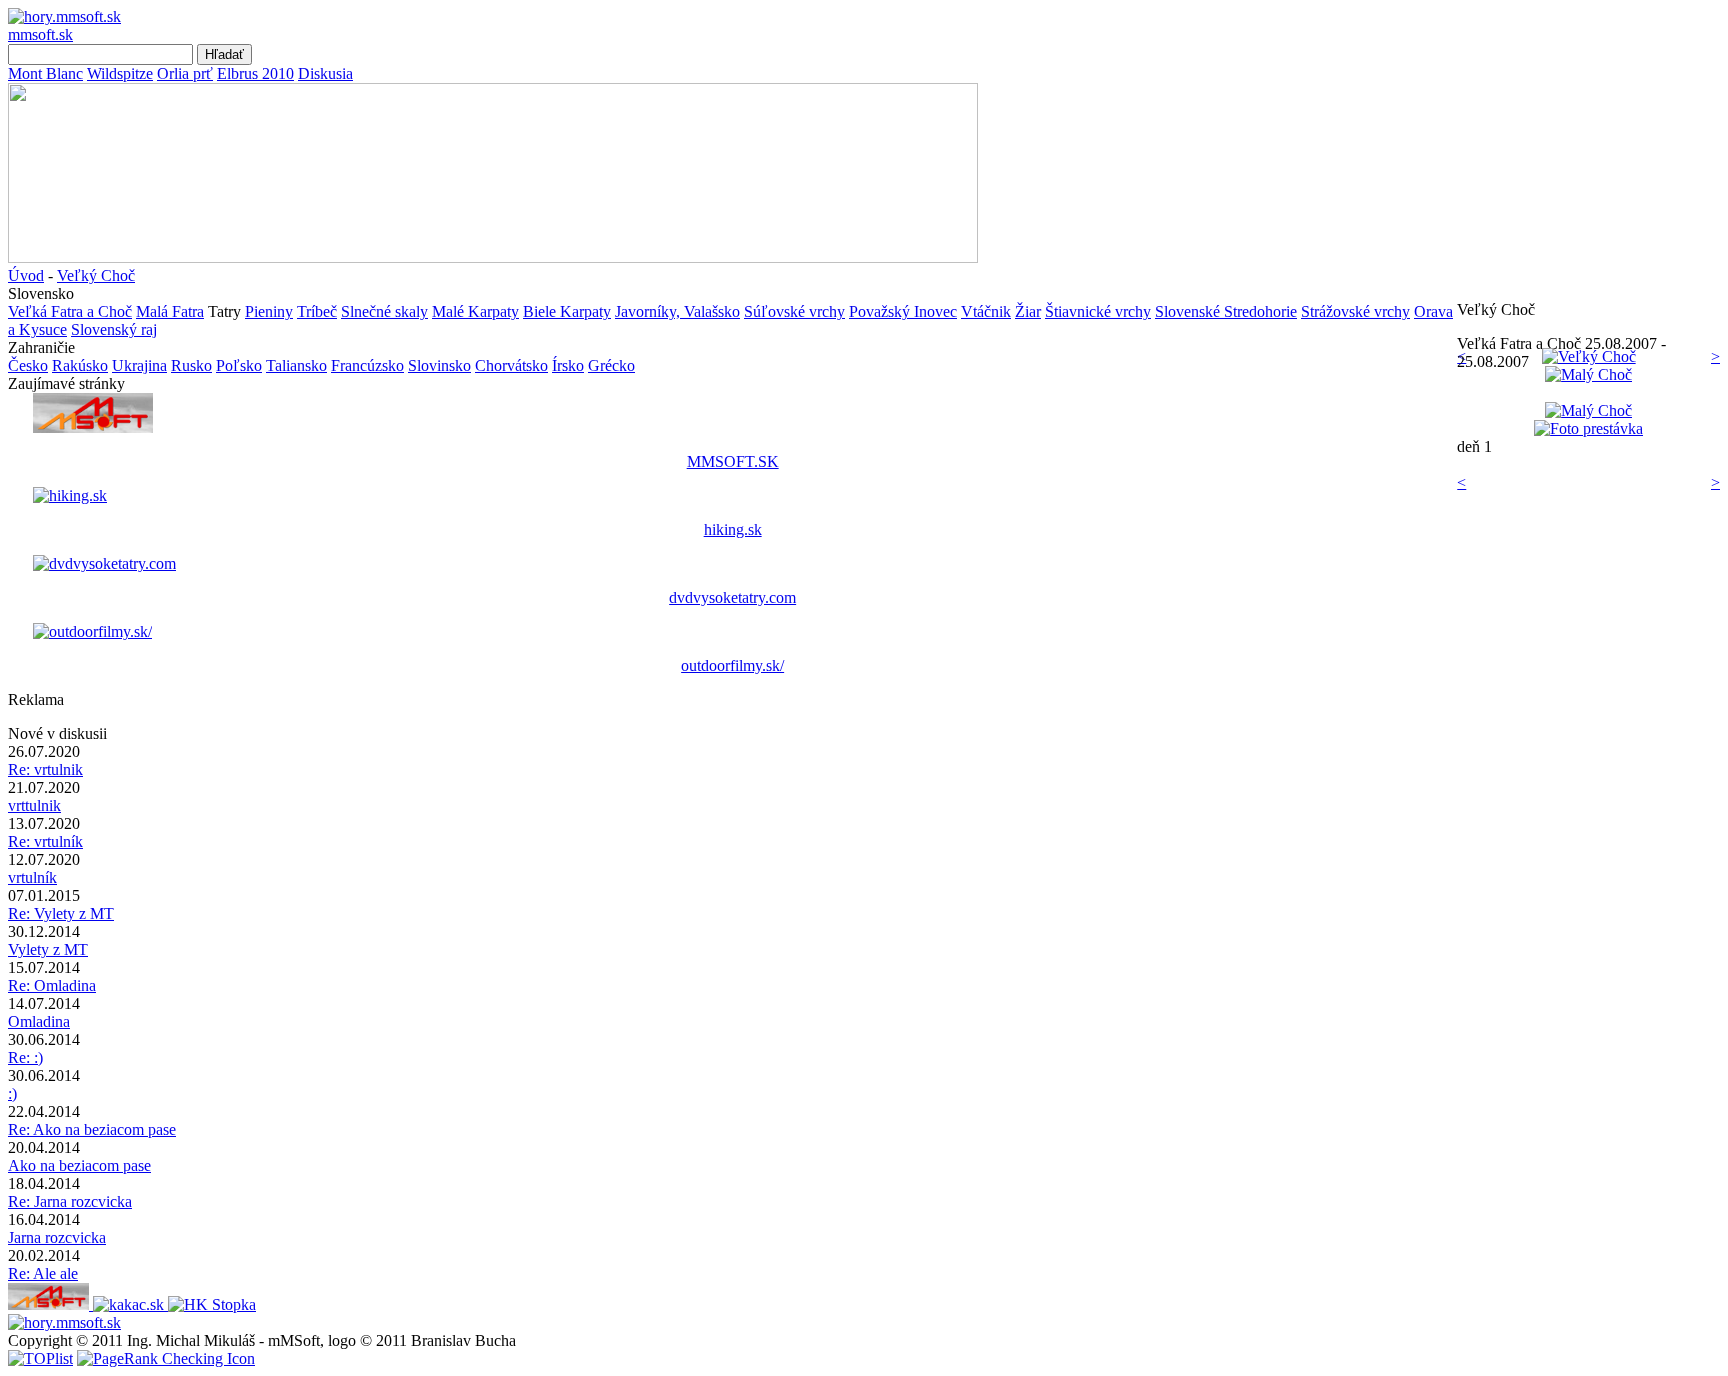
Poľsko (239, 365)
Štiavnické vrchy (1098, 311)
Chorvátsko (511, 365)
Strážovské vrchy (1355, 311)
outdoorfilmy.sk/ (732, 665)
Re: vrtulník (45, 841)
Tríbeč (317, 311)
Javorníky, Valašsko (677, 311)
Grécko (611, 365)
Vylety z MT (48, 949)
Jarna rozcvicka (57, 1237)
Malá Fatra (170, 311)
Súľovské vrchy (794, 311)
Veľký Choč (96, 275)
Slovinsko (439, 365)
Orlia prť (185, 73)
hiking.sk (733, 529)
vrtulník (32, 877)
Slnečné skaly (384, 311)
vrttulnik (34, 805)
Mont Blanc (45, 73)
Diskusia (325, 73)
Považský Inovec (903, 311)
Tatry (224, 311)
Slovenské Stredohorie (1226, 311)
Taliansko (296, 365)
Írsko (568, 365)
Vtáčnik (986, 311)
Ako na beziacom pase (79, 1165)
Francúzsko (367, 365)
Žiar (1028, 311)
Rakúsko (80, 365)
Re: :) (25, 1057)
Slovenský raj (114, 329)
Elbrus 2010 (255, 73)
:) (12, 1093)
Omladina (39, 1021)
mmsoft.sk (40, 34)
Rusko (191, 365)
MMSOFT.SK (733, 461)
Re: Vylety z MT (61, 913)
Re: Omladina (52, 985)
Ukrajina (139, 365)
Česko (28, 365)
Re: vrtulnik (45, 769)
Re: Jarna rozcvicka (70, 1201)
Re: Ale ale (43, 1273)
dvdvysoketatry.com (732, 597)
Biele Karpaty (567, 311)
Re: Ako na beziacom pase (92, 1129)
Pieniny (269, 311)
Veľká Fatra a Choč (70, 311)
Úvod (26, 275)
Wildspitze (120, 73)
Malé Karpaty (475, 311)
